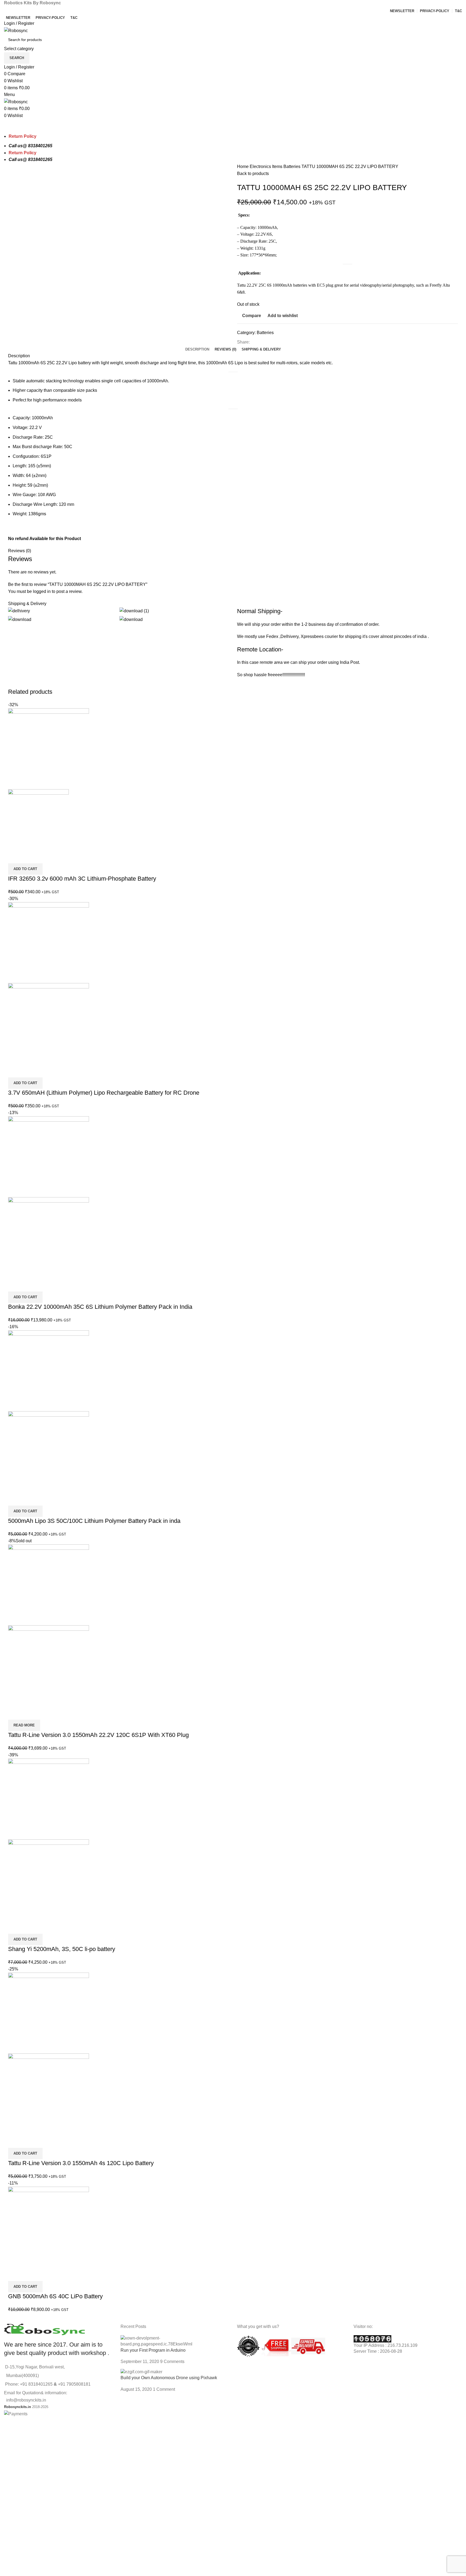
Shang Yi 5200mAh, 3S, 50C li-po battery (62, 1949)
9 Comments (172, 2362)
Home (243, 166)
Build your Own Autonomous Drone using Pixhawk (169, 2378)
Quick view (29, 857)
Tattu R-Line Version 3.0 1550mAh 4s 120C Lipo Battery (81, 2163)
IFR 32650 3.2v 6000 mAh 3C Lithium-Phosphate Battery (82, 879)
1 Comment (164, 2389)
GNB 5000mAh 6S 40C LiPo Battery (55, 2296)
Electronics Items (267, 166)
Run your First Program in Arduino (153, 2350)
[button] (25, 869)
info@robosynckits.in (25, 2400)
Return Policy (23, 153)
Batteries (292, 166)
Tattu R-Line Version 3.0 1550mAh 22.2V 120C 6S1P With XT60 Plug (98, 1735)
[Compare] (15, 857)
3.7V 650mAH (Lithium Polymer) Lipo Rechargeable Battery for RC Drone (104, 1093)
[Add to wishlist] (44, 857)
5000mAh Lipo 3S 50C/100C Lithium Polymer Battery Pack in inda (94, 1521)
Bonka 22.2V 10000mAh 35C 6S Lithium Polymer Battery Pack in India (100, 1307)
